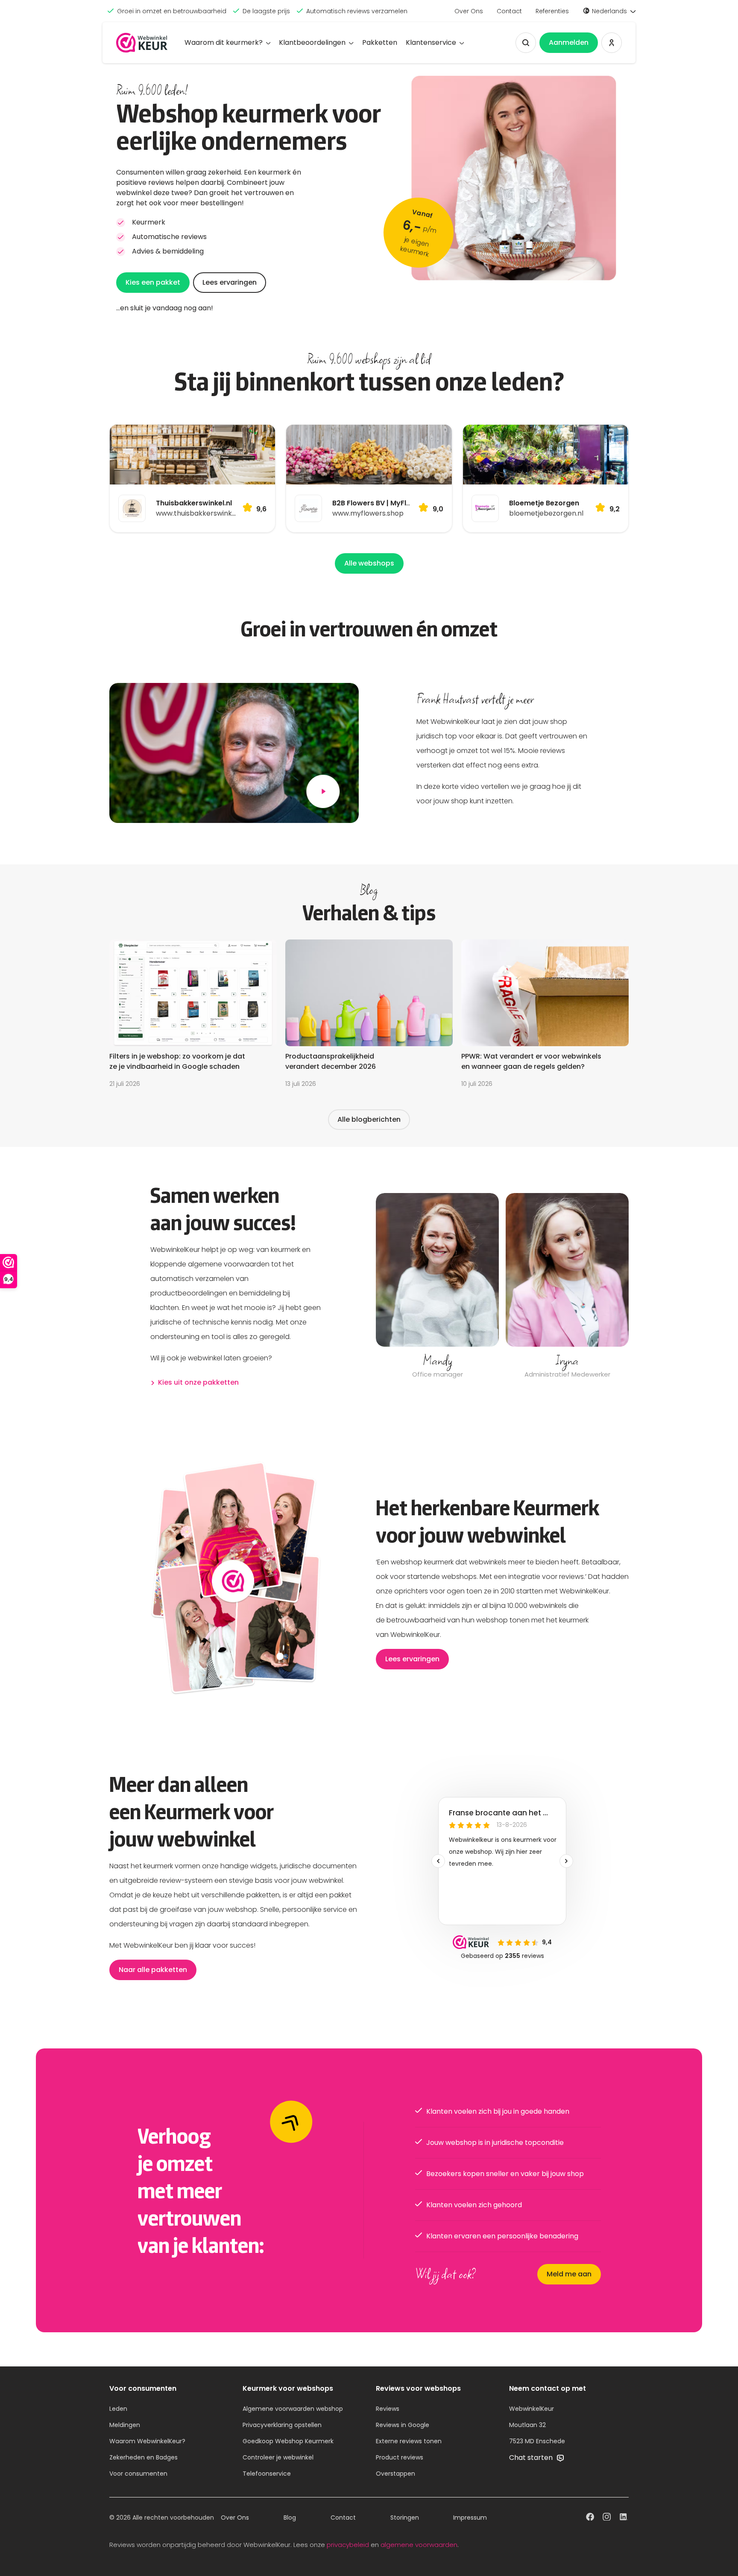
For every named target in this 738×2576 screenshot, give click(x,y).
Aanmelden (569, 42)
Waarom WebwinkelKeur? (147, 2441)
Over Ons (469, 11)
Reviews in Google (403, 2425)
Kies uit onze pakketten (198, 1382)
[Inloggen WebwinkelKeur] (612, 43)
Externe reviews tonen (409, 2441)
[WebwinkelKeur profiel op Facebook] (590, 2518)
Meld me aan (569, 2274)
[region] (502, 1287)
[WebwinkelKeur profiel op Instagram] (607, 2518)
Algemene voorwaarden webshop (293, 2409)
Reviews (388, 2409)
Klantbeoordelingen (312, 42)
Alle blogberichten (369, 1119)
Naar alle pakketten (153, 1970)
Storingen (405, 2518)
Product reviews (400, 2457)
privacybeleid (348, 2545)
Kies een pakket (153, 282)
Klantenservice (431, 42)
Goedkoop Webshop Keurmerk (288, 2441)
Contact (509, 11)
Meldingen (125, 2425)
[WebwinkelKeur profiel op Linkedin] (624, 2518)
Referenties (552, 11)
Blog (290, 2518)
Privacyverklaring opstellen (282, 2425)
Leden (118, 2409)
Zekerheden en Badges (143, 2457)
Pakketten (380, 42)
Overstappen (395, 2474)
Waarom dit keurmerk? (224, 42)
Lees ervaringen (230, 282)
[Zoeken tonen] (526, 43)
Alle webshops (369, 563)
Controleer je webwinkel (278, 2457)
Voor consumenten (138, 2474)
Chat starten (532, 2458)
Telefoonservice (267, 2474)
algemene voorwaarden (419, 2545)
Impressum (470, 2518)
